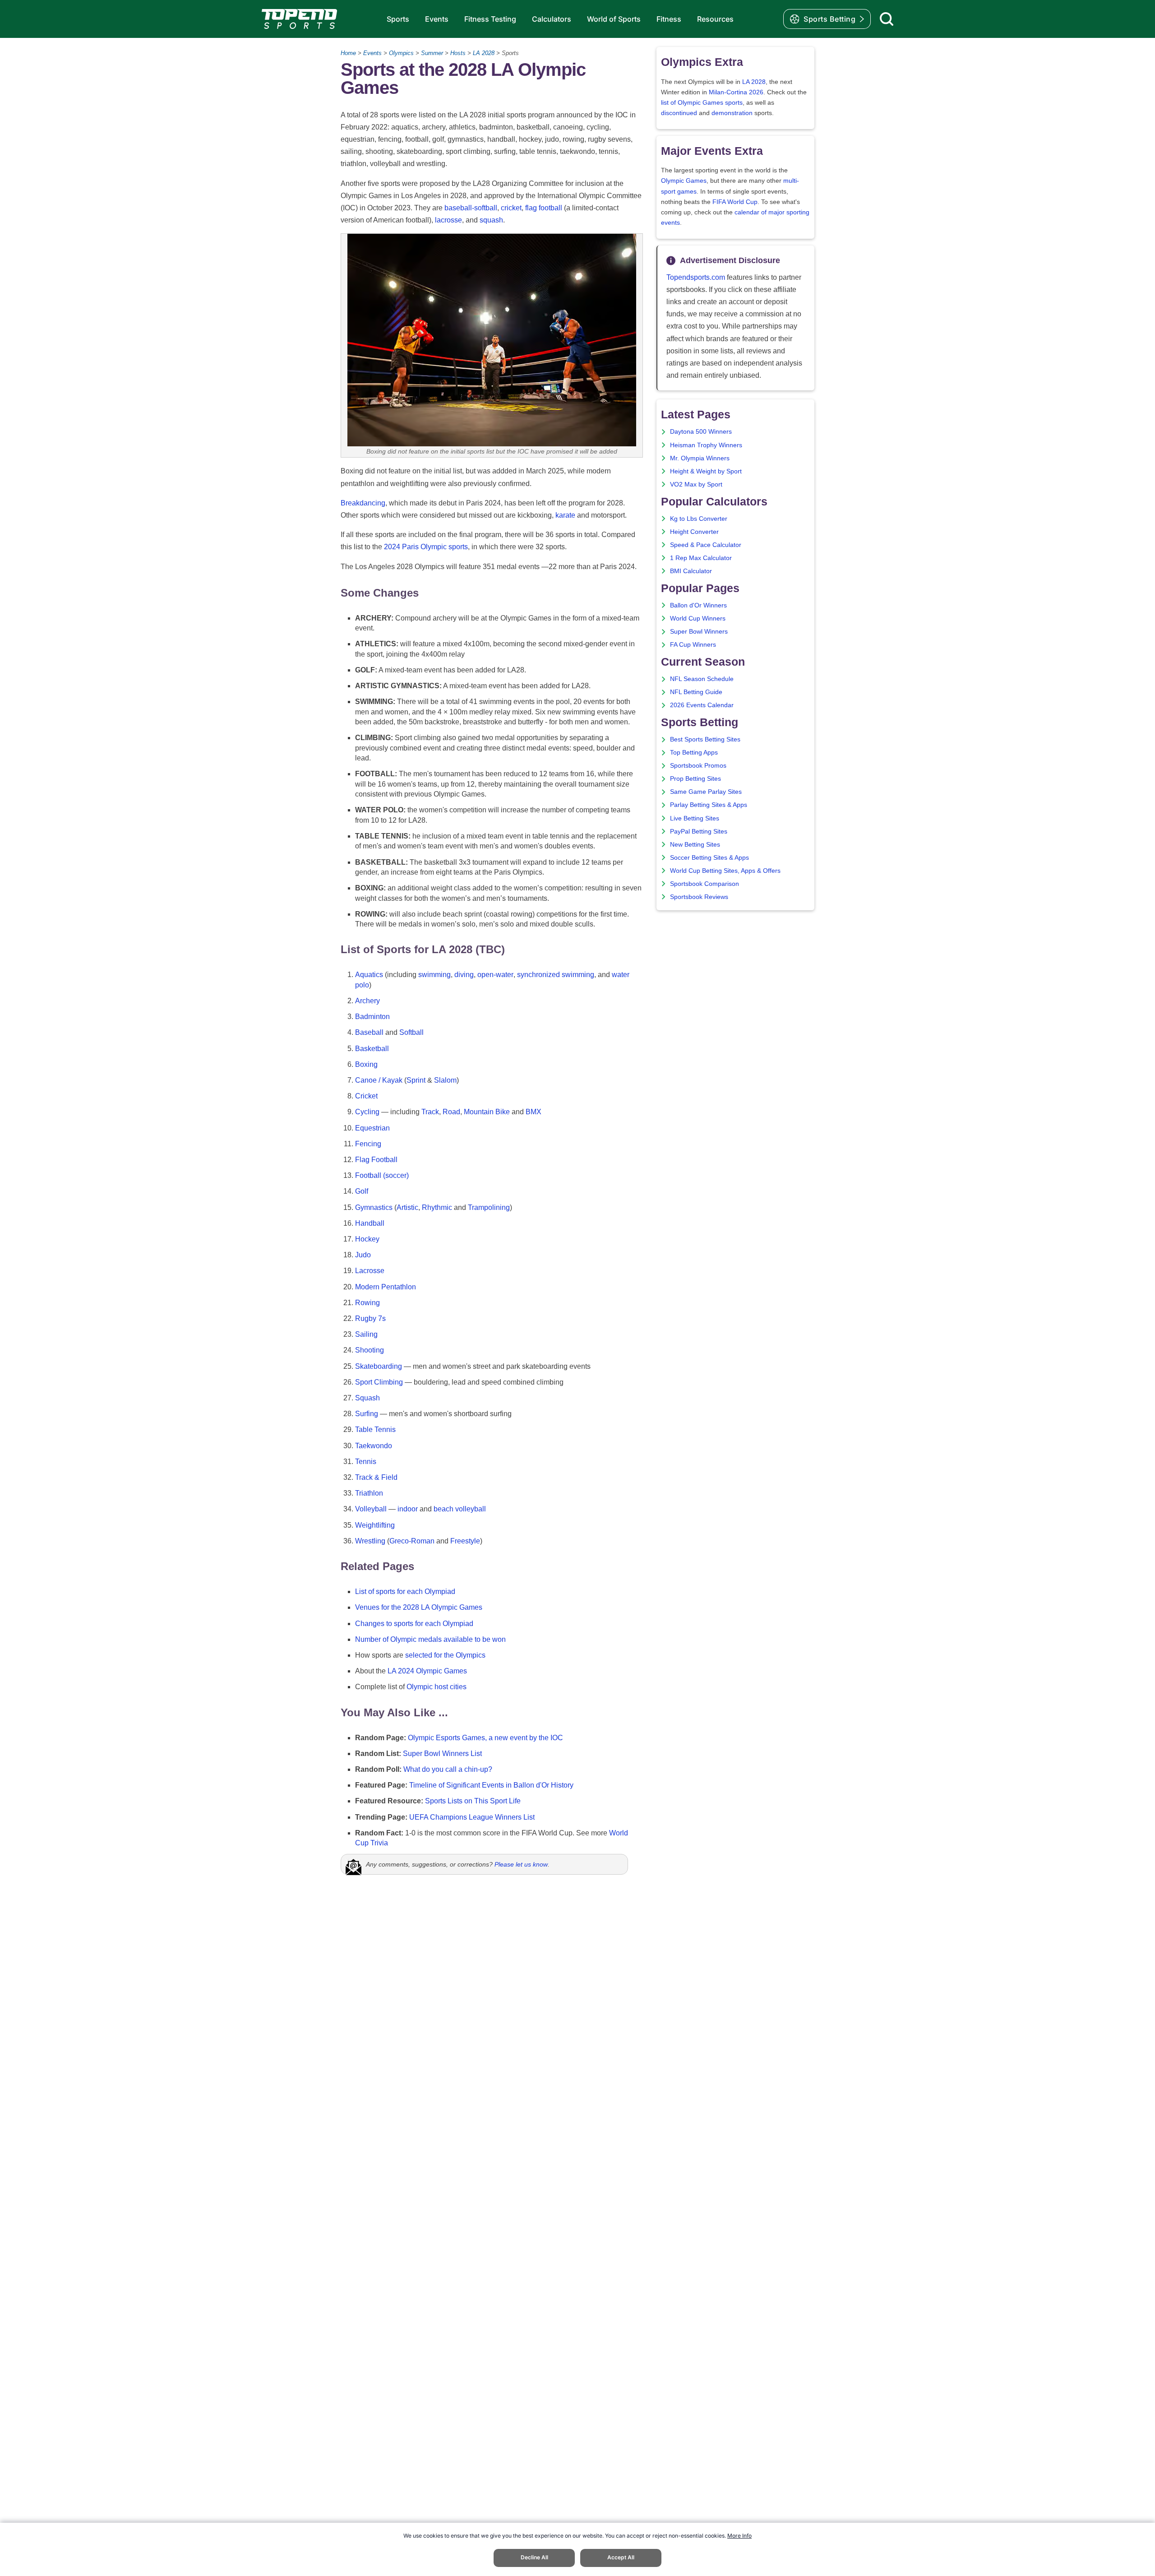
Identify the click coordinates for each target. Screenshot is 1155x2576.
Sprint (416, 1080)
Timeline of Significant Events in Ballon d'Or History (491, 1785)
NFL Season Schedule (702, 679)
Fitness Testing (490, 19)
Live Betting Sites (695, 818)
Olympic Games (684, 181)
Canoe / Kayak (379, 1080)
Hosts (458, 53)
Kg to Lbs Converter (699, 519)
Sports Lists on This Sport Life (473, 1801)
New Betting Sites (695, 845)
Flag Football (376, 1160)
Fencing (368, 1144)
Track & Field (376, 1477)
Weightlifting (375, 1525)
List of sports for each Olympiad (405, 1591)
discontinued (679, 113)
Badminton (372, 1017)
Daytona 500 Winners (701, 432)
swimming (434, 975)
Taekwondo (374, 1446)
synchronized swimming (556, 975)
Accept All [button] (621, 2557)
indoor (408, 1509)
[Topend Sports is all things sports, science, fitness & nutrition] (299, 19)
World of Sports (614, 19)
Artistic (407, 1207)
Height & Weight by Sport (706, 471)
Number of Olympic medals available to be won (430, 1639)
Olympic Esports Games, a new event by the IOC (485, 1738)
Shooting (370, 1350)
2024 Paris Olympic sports (426, 547)
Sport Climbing (379, 1382)
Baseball (369, 1032)
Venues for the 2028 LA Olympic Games (419, 1607)
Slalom (445, 1080)
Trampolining (489, 1207)
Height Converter (694, 532)
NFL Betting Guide (696, 692)
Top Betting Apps (694, 753)
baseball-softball (471, 208)
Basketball (372, 1049)
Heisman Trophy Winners (706, 445)
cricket (511, 208)
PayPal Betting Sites (699, 832)
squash (491, 220)
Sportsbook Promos (698, 766)
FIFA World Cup (735, 202)
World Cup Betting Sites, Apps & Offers (725, 871)
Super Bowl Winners (699, 632)
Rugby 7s (370, 1318)
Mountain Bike (487, 1112)
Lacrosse (370, 1271)
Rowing (367, 1303)
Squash (367, 1398)
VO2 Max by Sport (696, 484)
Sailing (366, 1334)
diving (464, 975)
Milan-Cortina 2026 (736, 92)
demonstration (732, 113)
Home (348, 53)
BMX (534, 1112)
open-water (495, 975)
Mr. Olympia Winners (700, 458)
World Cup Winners (698, 619)
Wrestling (370, 1541)
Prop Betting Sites (695, 779)
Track (430, 1112)
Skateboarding (379, 1366)
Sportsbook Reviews (699, 897)
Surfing (367, 1414)
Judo (363, 1255)
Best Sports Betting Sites (705, 739)
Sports (398, 19)
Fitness (669, 19)
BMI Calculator (691, 571)
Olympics (401, 53)
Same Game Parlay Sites (706, 792)
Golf (362, 1191)
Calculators (552, 19)
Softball (411, 1032)
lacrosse (448, 220)
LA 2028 (484, 53)
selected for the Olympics (445, 1655)
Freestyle (465, 1541)
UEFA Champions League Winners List (472, 1817)
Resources (715, 19)
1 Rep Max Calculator (701, 558)
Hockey (367, 1239)
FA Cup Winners (693, 645)
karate (565, 515)
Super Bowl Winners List (442, 1754)
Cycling (367, 1112)
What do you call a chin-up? (448, 1769)
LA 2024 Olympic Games (427, 1671)
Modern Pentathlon (386, 1287)
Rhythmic (437, 1207)
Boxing (366, 1064)
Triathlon (369, 1493)
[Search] (887, 19)
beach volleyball (460, 1509)
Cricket (366, 1096)
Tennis (366, 1462)
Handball (370, 1223)
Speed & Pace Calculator (706, 545)
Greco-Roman (412, 1541)
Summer (432, 53)
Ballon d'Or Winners (698, 605)
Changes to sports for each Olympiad (414, 1624)
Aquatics (369, 975)
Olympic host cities (437, 1687)
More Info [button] (739, 2536)
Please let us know (521, 1864)
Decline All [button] (534, 2557)
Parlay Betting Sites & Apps (709, 805)
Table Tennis (375, 1429)
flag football (544, 208)
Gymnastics (374, 1207)
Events (437, 19)
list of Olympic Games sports (702, 103)
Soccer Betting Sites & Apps (709, 858)
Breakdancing (363, 503)
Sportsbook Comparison (705, 884)
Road (451, 1112)
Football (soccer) (382, 1175)
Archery (367, 1001)
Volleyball (371, 1509)
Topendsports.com (696, 277)
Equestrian (372, 1128)
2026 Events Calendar (702, 705)
